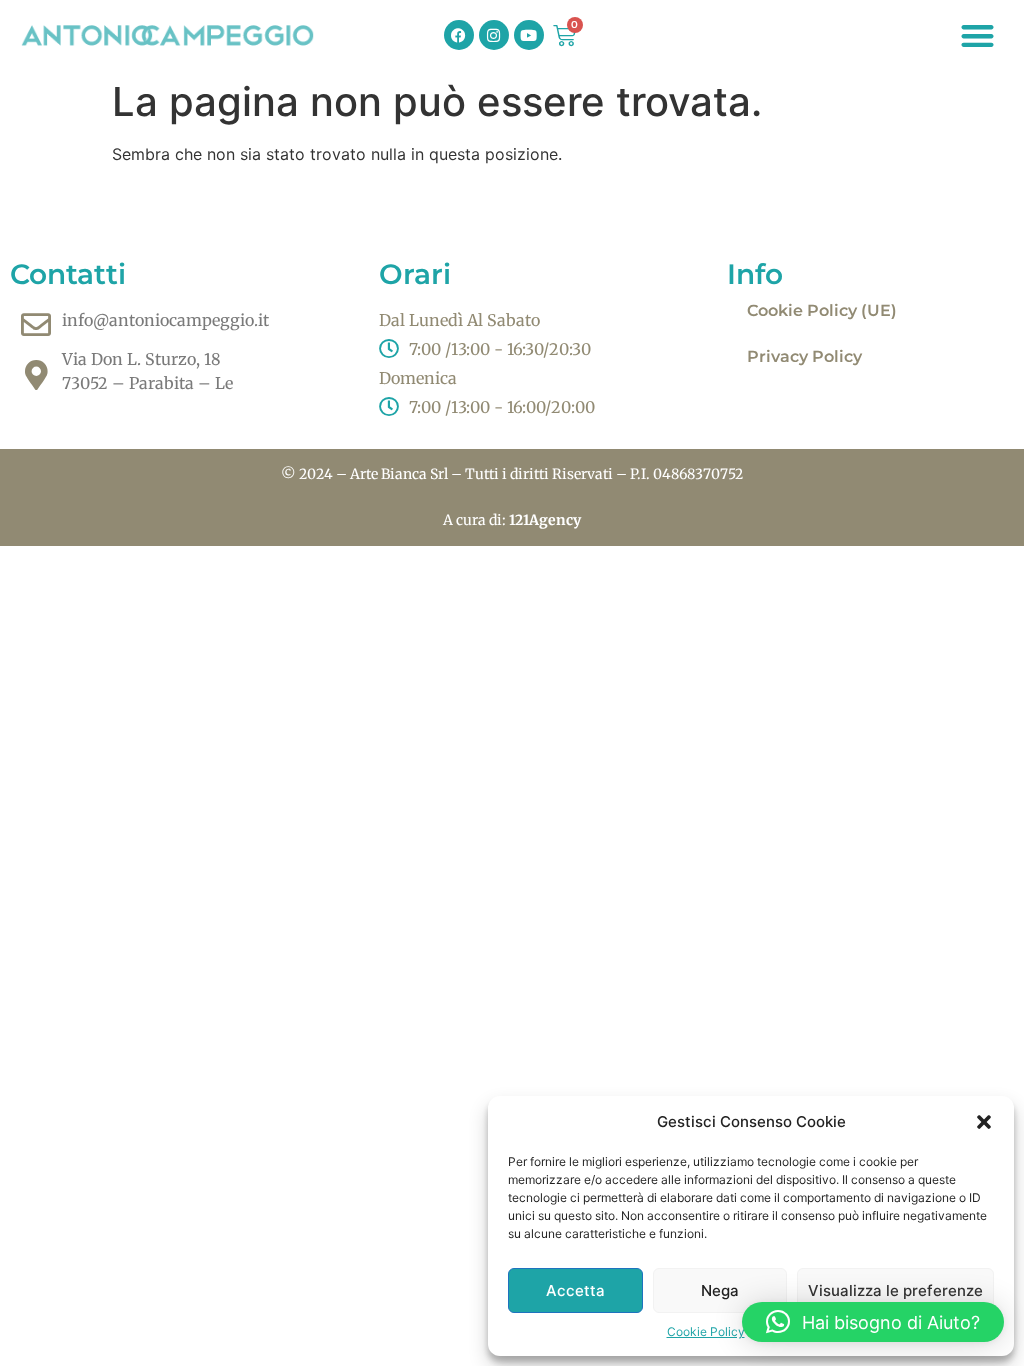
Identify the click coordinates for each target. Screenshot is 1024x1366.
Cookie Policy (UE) (822, 310)
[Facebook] (459, 35)
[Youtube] (529, 35)
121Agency (545, 520)
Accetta (575, 1290)
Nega (720, 1290)
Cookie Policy (706, 1331)
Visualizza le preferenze (895, 1290)
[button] (984, 1122)
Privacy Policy (804, 356)
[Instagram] (494, 35)
